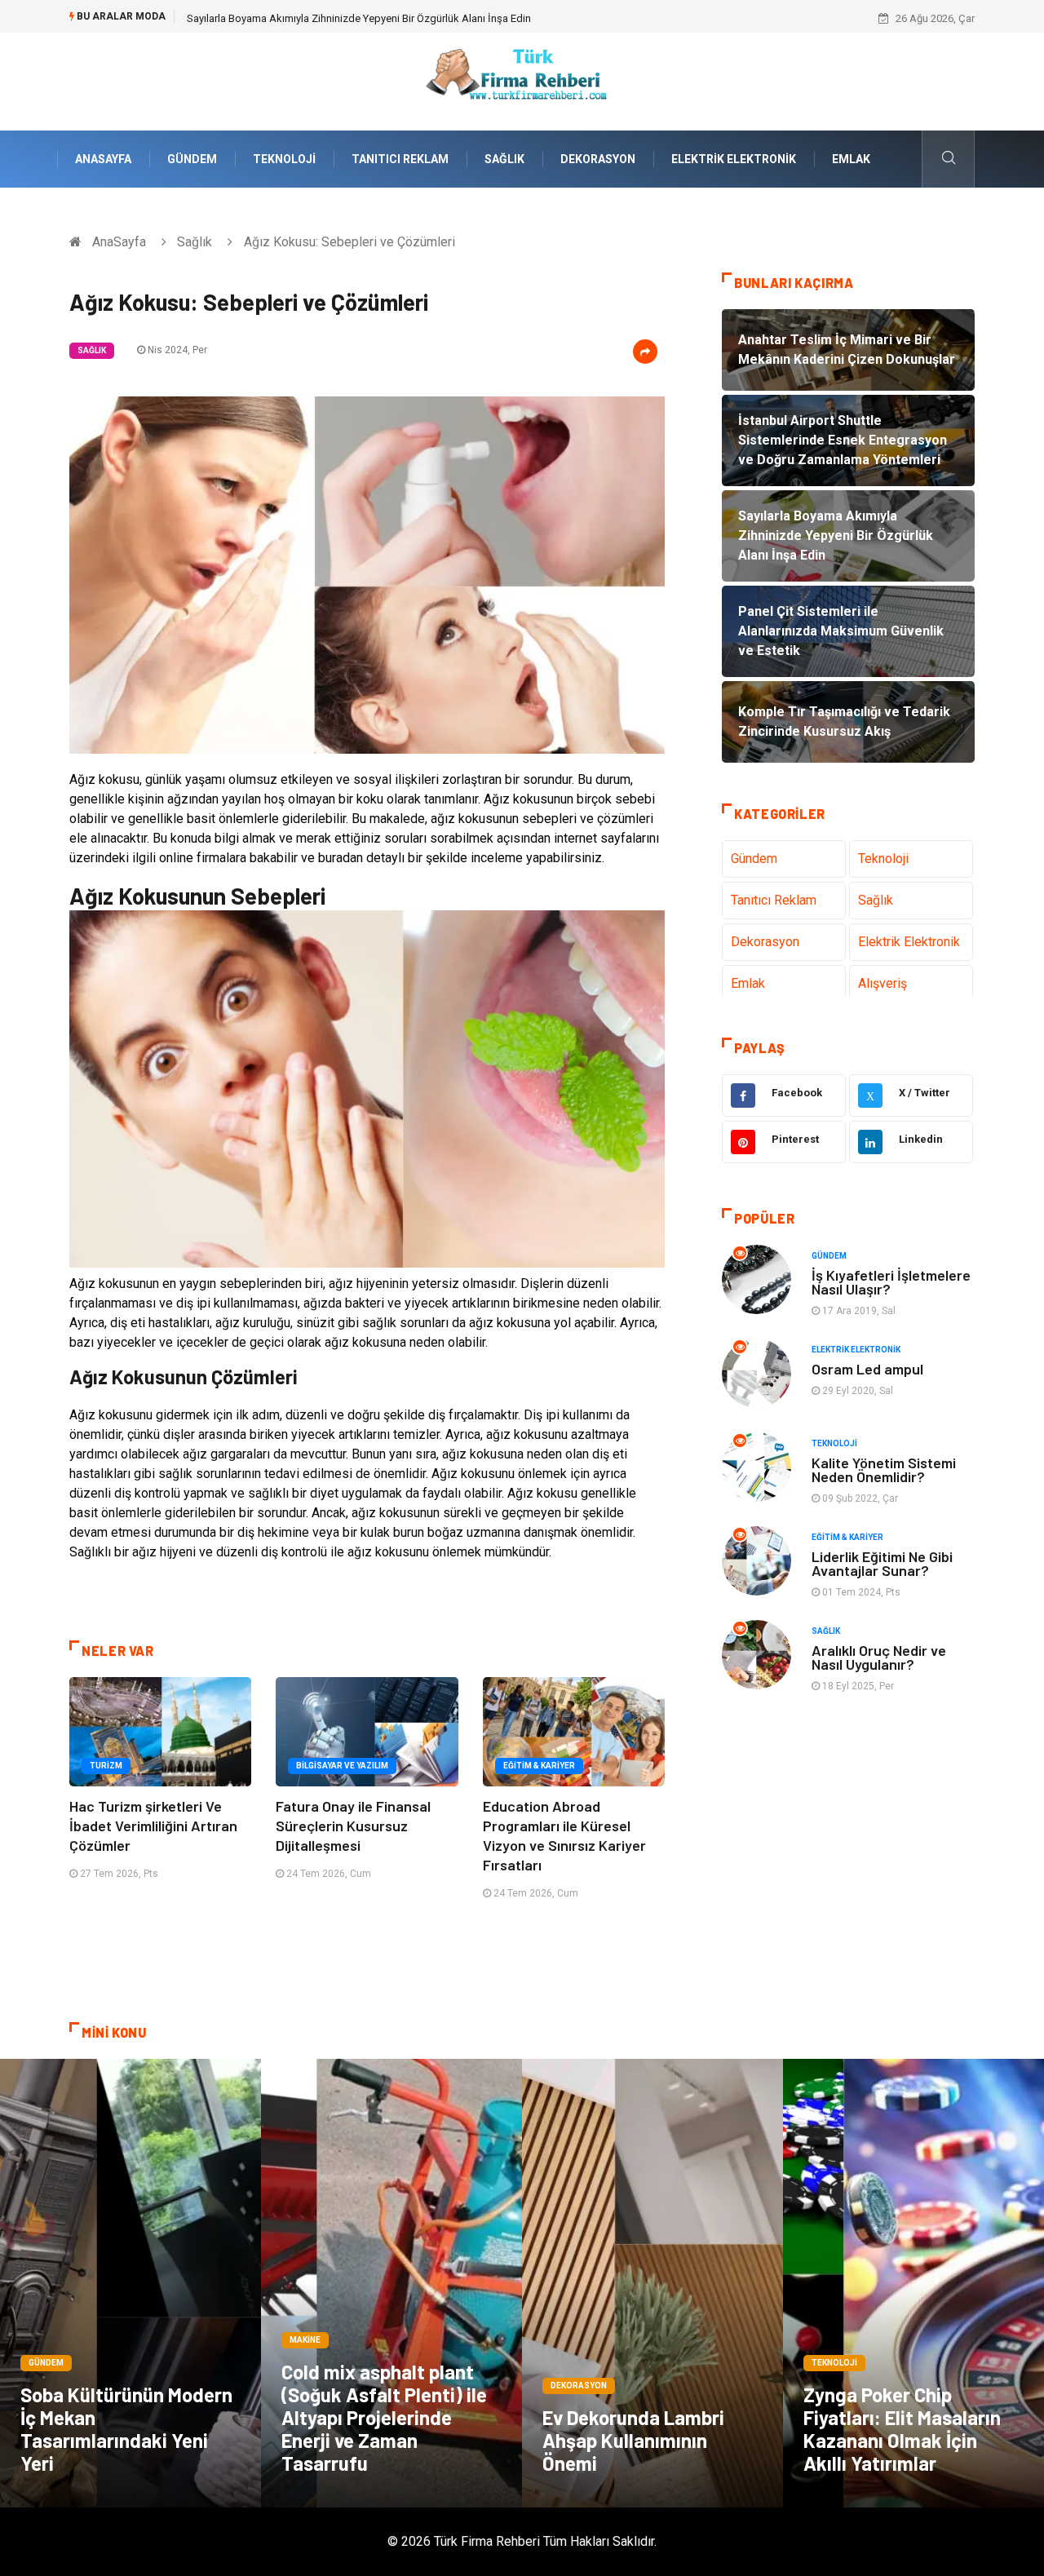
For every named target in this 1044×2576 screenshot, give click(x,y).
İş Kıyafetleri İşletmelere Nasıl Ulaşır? (891, 1282)
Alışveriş (883, 983)
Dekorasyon (598, 159)
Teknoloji (284, 159)
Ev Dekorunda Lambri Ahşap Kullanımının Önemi (633, 2440)
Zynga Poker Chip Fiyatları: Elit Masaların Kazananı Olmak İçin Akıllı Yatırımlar (902, 2429)
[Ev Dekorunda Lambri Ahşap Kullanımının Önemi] (652, 2283)
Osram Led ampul (867, 1369)
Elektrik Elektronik (734, 159)
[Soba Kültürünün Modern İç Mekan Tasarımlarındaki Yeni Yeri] (130, 2283)
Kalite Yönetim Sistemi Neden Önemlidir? (884, 1469)
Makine (305, 2340)
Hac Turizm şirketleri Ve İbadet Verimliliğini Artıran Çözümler (153, 1826)
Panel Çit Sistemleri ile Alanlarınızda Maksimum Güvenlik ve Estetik (342, 18)
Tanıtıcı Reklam (400, 159)
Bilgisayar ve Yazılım (342, 1766)
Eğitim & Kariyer (539, 1766)
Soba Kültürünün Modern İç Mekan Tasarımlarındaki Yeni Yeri (126, 2429)
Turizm (106, 1766)
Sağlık (504, 159)
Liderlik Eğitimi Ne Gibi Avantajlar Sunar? (882, 1563)
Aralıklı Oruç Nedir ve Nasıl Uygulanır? (879, 1657)
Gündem (192, 159)
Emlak (851, 159)
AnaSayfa (103, 159)
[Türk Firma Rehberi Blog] (522, 80)
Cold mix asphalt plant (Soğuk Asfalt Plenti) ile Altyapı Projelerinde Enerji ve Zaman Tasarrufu (384, 2417)
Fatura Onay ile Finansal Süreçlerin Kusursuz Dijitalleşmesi (353, 1826)
